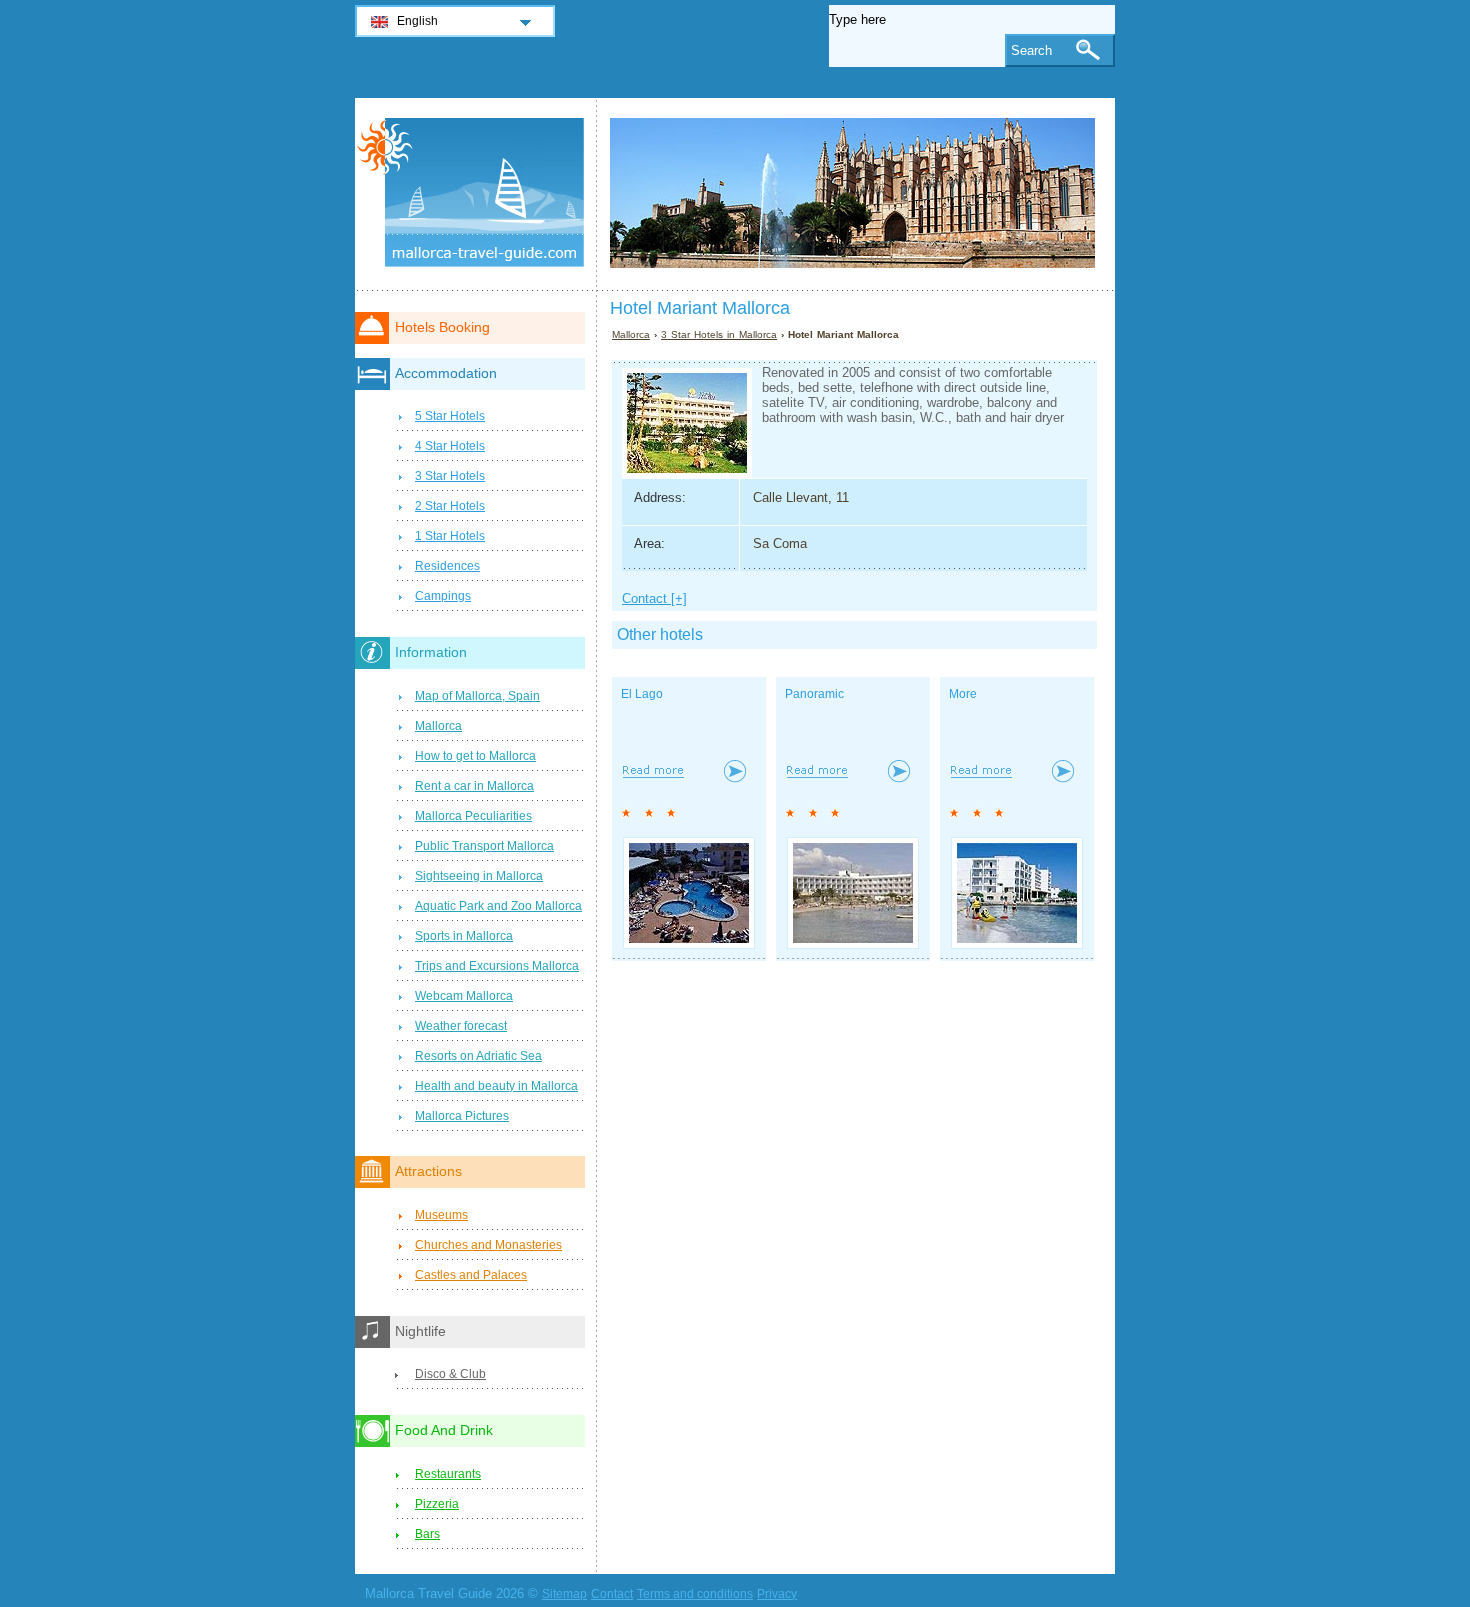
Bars (427, 1534)
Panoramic (814, 694)
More (963, 694)
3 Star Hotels (450, 476)
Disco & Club (450, 1374)
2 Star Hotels (450, 506)
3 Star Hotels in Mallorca (719, 334)
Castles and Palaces (471, 1275)
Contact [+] (654, 598)
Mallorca (631, 334)
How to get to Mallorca (475, 756)
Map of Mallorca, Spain (477, 696)
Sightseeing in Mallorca (479, 876)
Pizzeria (437, 1504)
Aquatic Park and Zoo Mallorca (498, 906)
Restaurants (448, 1474)
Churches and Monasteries (488, 1245)
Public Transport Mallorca (484, 846)
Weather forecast (461, 1026)
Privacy (777, 1594)
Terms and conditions (695, 1594)
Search (1031, 50)
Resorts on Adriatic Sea (478, 1056)
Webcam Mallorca (464, 996)
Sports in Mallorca (464, 936)
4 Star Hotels (450, 446)
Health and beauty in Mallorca (496, 1086)
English (417, 21)
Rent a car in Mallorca (474, 786)
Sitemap (564, 1594)
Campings (443, 596)
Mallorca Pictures (462, 1116)
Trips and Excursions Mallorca (497, 966)
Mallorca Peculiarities (473, 816)
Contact (612, 1594)
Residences (447, 566)
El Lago (642, 694)
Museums (441, 1215)
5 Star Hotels (450, 416)
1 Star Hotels (450, 536)
